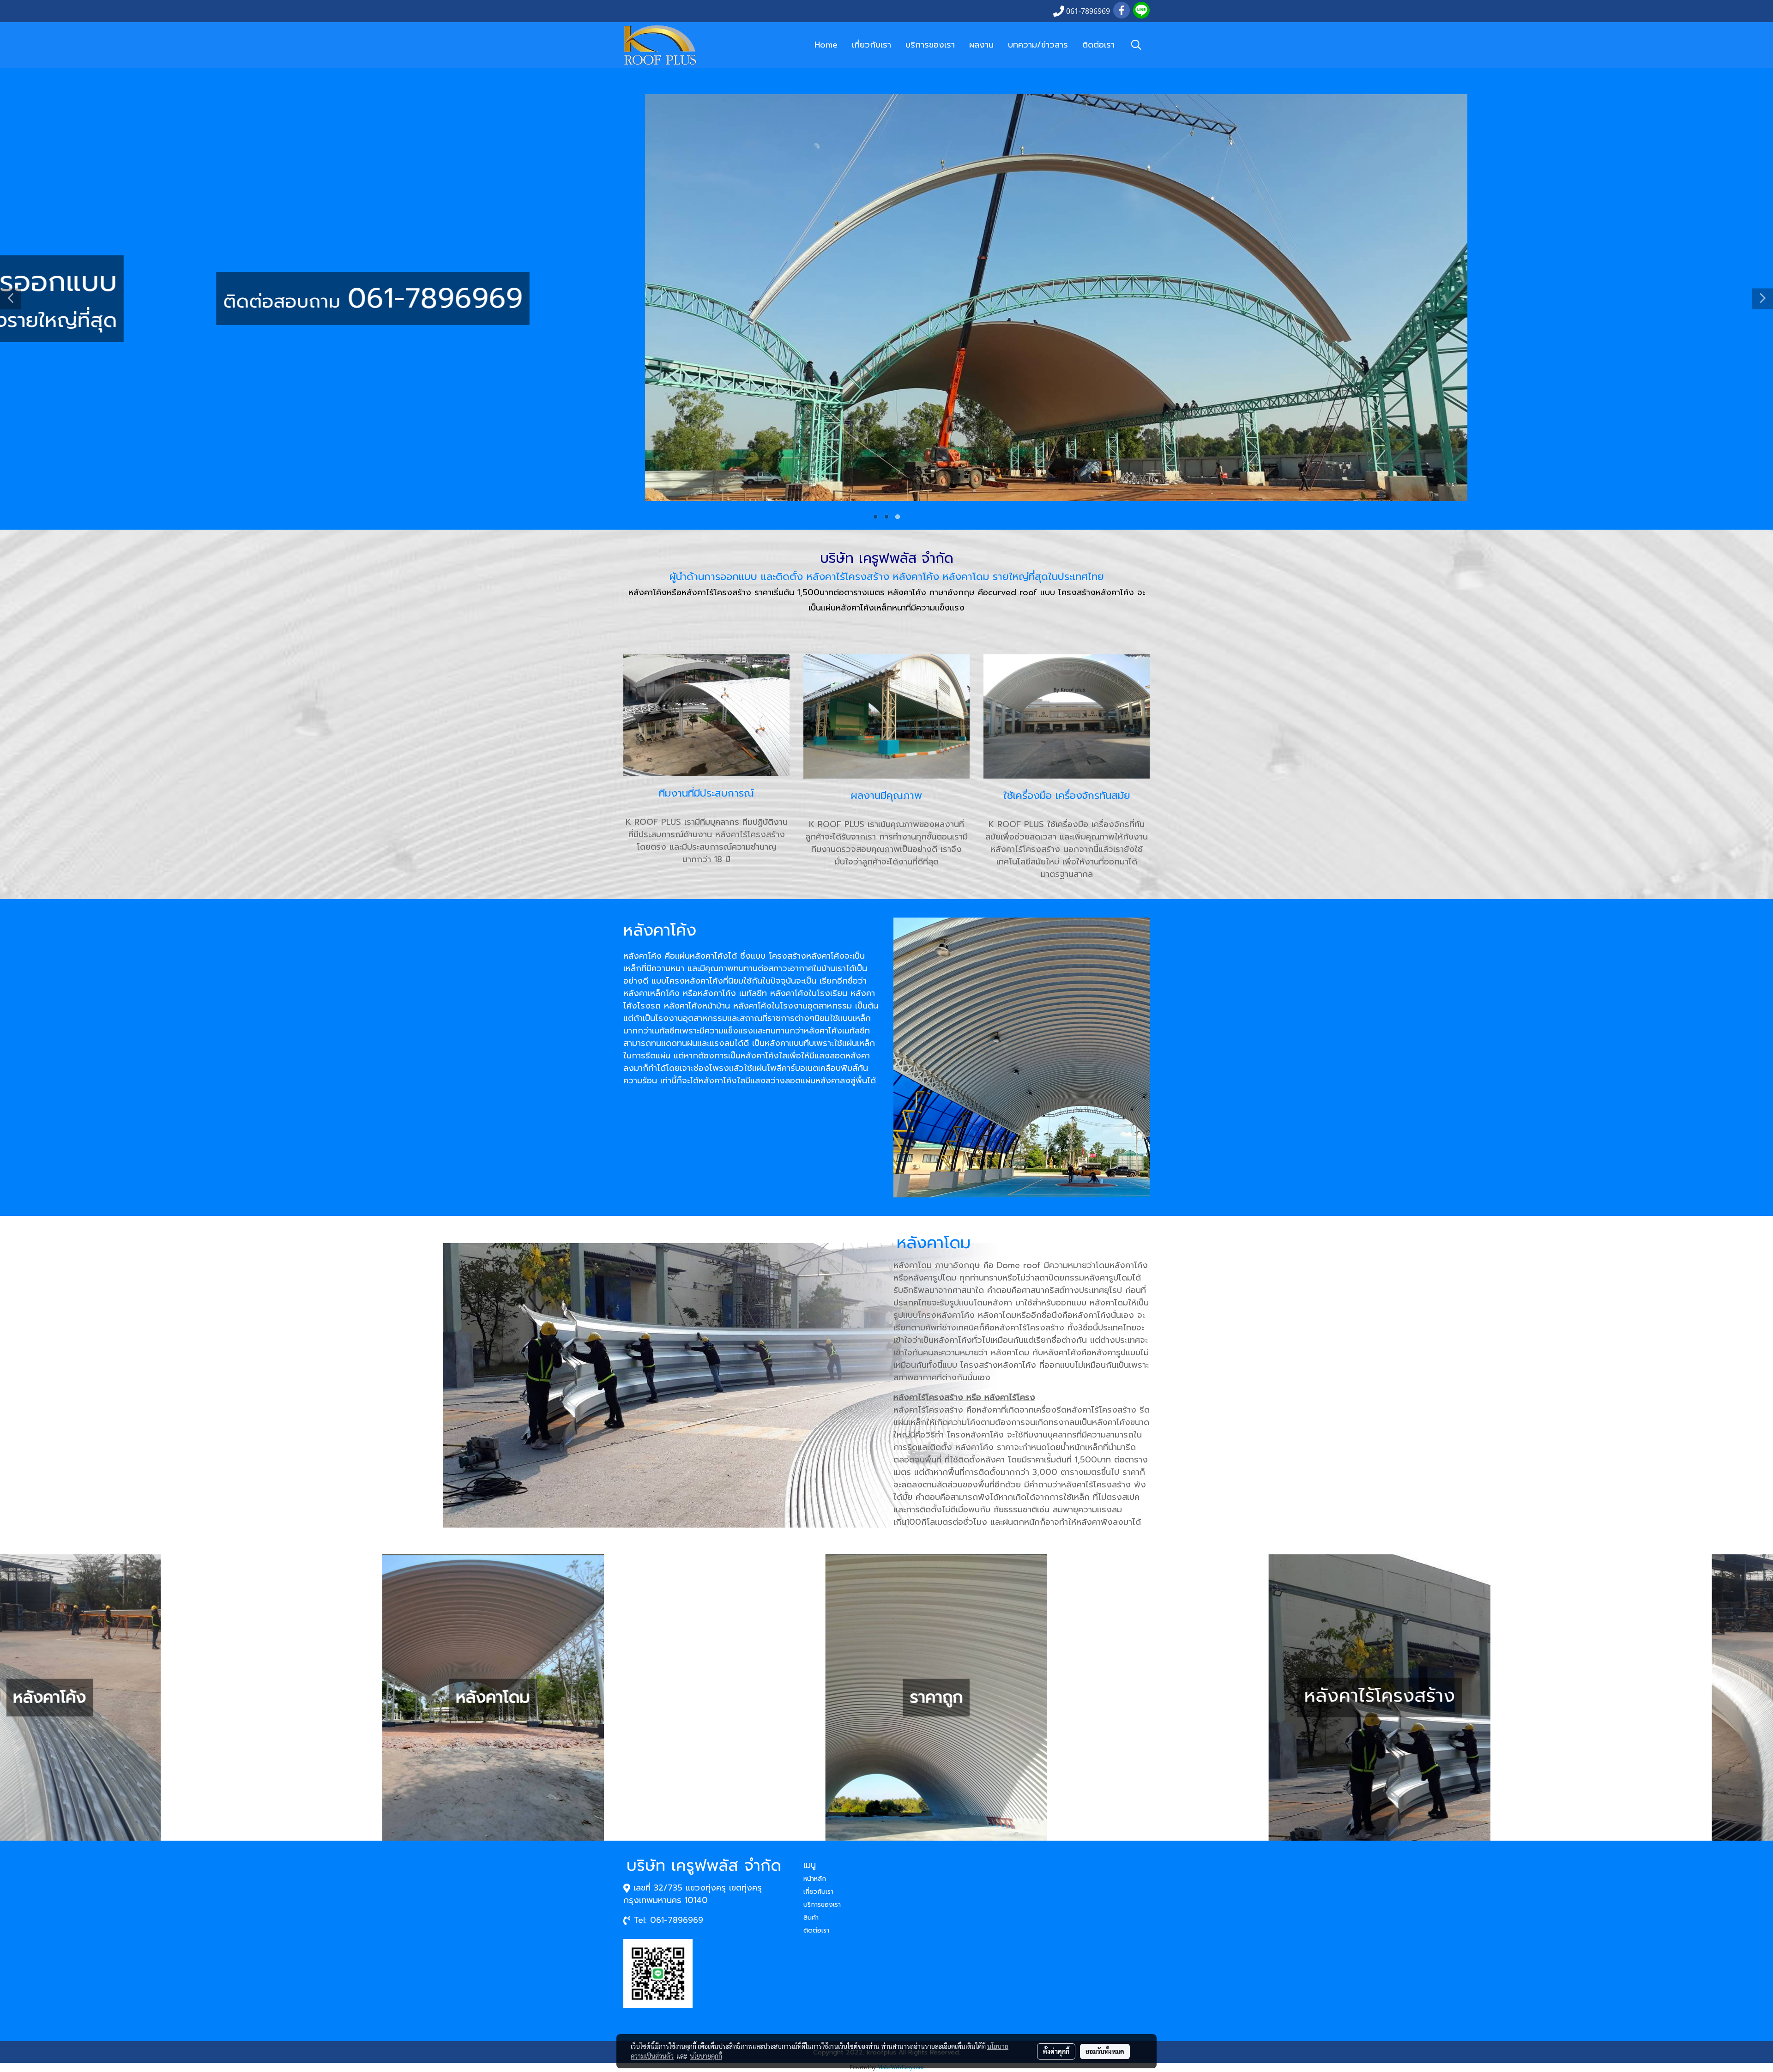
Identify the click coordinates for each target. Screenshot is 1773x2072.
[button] (1136, 45)
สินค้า (811, 1918)
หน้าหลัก (815, 1879)
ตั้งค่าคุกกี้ (1056, 2051)
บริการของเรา (930, 45)
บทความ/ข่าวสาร (1038, 45)
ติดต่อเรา (1098, 45)
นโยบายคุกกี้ (706, 2056)
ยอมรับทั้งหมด (1105, 2051)
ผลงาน (981, 45)
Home (826, 45)
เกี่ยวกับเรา (871, 45)
